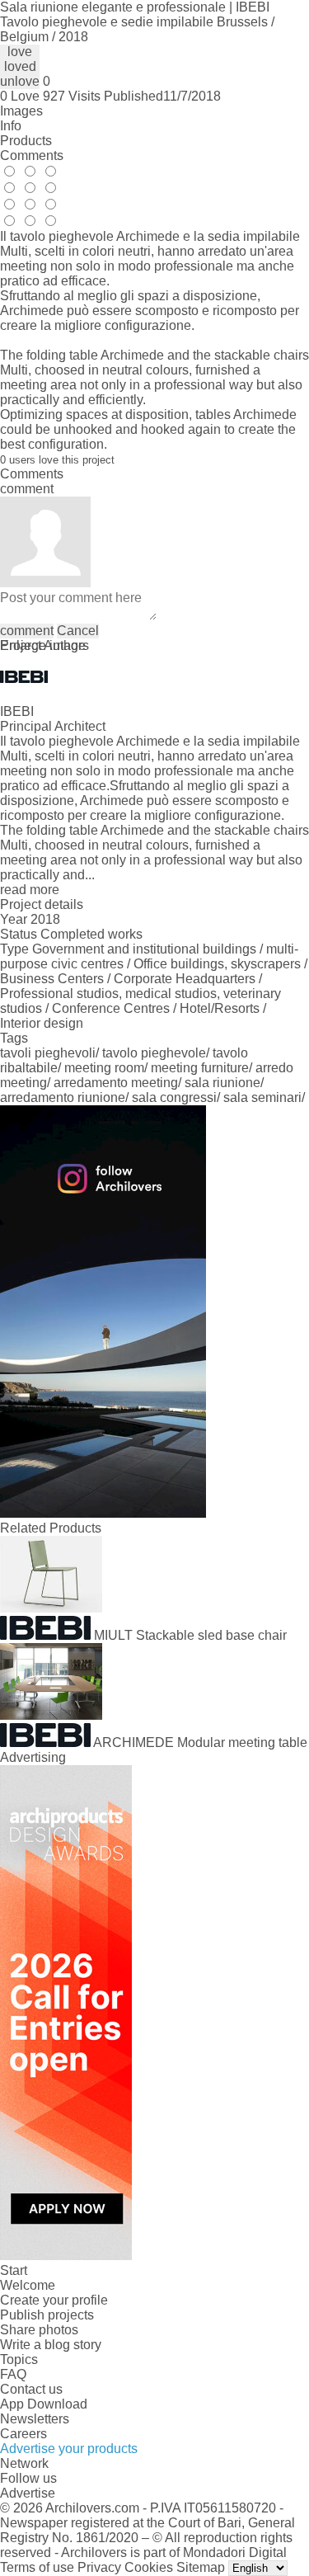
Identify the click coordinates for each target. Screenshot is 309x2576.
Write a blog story (51, 2345)
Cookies (149, 2567)
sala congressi (174, 1097)
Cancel (78, 631)
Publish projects (47, 2315)
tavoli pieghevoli (48, 1053)
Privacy (99, 2567)
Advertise (28, 2493)
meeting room (104, 1068)
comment (27, 631)
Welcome (28, 2285)
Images (21, 111)
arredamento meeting (116, 1083)
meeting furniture (200, 1068)
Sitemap (201, 2567)
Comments (32, 155)
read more (30, 890)
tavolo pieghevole (154, 1053)
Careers (23, 2434)
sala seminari (262, 1097)
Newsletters (35, 2419)
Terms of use (37, 2567)
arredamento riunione (63, 1097)
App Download (44, 2404)
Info (11, 126)
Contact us (31, 2389)
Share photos (39, 2330)
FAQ (13, 2374)
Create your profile (54, 2300)
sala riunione (222, 1083)
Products (26, 141)
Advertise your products (69, 2449)
